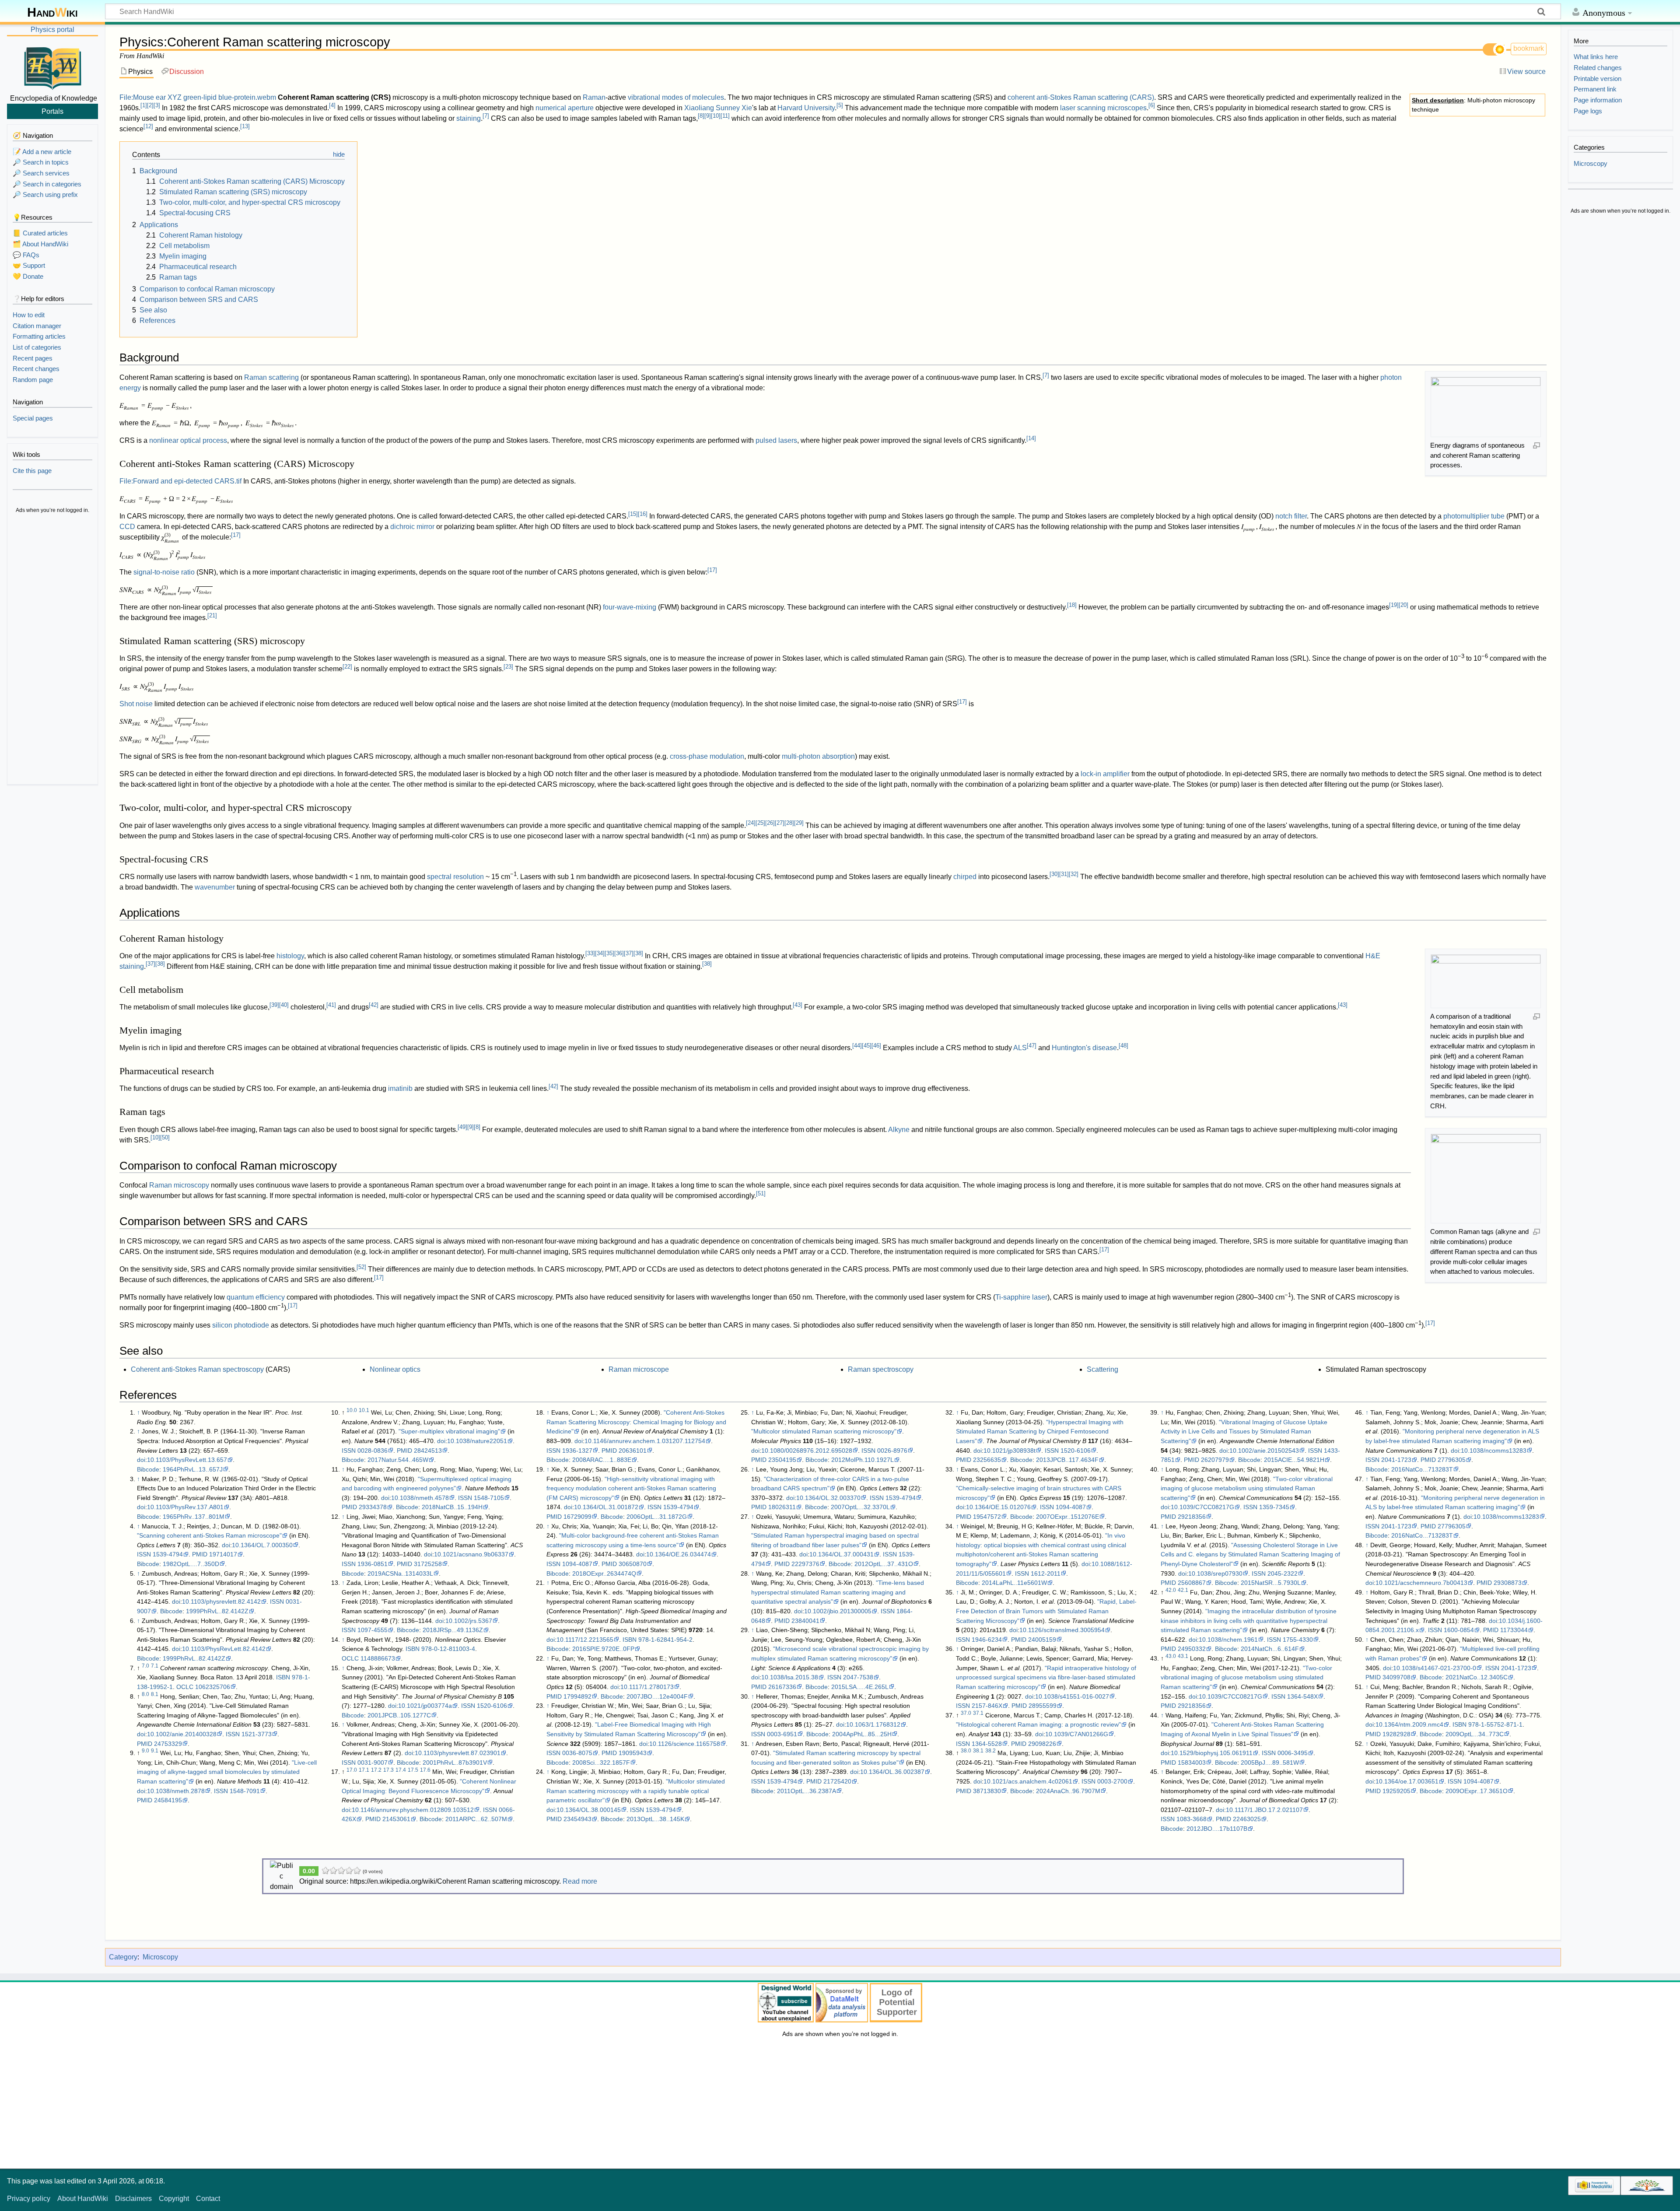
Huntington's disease (1084, 1048)
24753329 (168, 1744)
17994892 (577, 1696)
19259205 (1396, 1791)
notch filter (1291, 516)
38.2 (990, 1751)
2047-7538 (858, 1677)
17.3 (388, 1770)
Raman (594, 97)
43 (798, 1005)
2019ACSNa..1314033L (400, 1573)
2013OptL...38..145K (655, 1819)
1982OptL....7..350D (191, 1564)
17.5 (413, 1770)
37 (629, 953)
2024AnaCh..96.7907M (1068, 1791)
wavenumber (215, 887)
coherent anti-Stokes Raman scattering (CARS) (1081, 97)
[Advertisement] (52, 650)
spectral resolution (455, 877)
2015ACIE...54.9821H (1294, 1460)
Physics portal (52, 30)
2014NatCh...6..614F (1270, 1649)
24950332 (1192, 1649)
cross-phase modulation (707, 756)
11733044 (1514, 1630)
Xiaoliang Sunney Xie (718, 108)
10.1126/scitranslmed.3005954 (1062, 1630)
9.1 (155, 1751)
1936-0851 (373, 1564)
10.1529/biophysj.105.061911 (1212, 1753)
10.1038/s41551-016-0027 (1072, 1696)
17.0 (352, 1770)
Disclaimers (133, 2199)
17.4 (401, 1770)
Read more (580, 1881)
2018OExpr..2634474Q (604, 1573)
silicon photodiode (241, 1325)
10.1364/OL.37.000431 (842, 1554)
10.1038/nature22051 (477, 1441)
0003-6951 (782, 1734)
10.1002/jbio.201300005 (838, 1611)
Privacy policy (29, 2199)
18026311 (782, 1507)
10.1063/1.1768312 (873, 1724)
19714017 (223, 1554)
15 (633, 514)
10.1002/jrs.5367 (469, 1621)
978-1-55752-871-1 (1495, 1724)
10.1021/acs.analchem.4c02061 (1028, 1781)
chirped (965, 877)
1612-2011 (1046, 1573)
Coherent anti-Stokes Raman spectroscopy (197, 1369)
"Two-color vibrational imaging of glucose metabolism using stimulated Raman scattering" (1247, 1488)
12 (148, 126)
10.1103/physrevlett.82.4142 (221, 1601)
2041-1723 (1396, 1460)
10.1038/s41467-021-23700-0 (1435, 1668)
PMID (200, 1554)
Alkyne (899, 1130)
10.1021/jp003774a (425, 1706)
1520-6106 (492, 1706)
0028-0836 (373, 1451)
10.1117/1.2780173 (647, 1687)
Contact (208, 2199)
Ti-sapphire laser (1021, 1297)
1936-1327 (577, 1451)
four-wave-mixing (630, 607)
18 (1072, 605)
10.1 (364, 1410)
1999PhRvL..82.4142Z (217, 1611)
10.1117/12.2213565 (585, 1640)
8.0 (145, 1694)
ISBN (283, 1677)
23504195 (782, 1460)
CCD (127, 527)
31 (1064, 874)
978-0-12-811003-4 (448, 1649)
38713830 (987, 1791)
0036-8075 (577, 1753)
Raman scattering (271, 377)
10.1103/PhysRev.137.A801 (185, 1507)
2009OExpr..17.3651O (1477, 1791)
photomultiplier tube (1474, 516)
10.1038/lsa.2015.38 (790, 1677)
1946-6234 (987, 1640)
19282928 (1396, 1734)
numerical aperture (565, 108)
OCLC (185, 1687)
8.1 (155, 1694)
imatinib (400, 1088)
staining (469, 118)
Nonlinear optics (395, 1369)
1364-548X (1302, 1696)
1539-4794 (168, 1554)
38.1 (978, 1751)
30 (1054, 874)
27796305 (1452, 1460)
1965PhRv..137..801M (194, 1517)
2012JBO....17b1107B (1217, 1829)
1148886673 (378, 1658)
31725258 (428, 1564)
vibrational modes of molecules (676, 97)
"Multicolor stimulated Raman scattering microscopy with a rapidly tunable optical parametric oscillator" (636, 1791)
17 (236, 535)
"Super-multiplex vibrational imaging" (449, 1431)
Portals (52, 111)
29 (799, 823)
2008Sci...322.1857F (601, 1762)
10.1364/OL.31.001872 (606, 1507)
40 (284, 1005)
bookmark (1529, 48)
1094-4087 (577, 1564)
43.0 (1171, 1656)
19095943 (633, 1753)
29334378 (373, 1507)
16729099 (577, 1517)
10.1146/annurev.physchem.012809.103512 (413, 1810)
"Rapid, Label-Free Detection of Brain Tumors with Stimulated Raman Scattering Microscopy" (1046, 1611)
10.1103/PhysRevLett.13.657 (187, 1460)
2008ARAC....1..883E (602, 1460)
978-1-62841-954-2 (665, 1640)
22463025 (1247, 1819)
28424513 (428, 1451)
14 (1031, 438)
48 (1123, 1046)
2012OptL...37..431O (884, 1564)
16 (643, 514)
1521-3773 (257, 1734)
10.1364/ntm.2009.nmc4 (1409, 1724)
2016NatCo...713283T (1422, 1469)
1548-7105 (489, 1498)
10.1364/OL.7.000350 (262, 1545)
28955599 (1043, 1706)
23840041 (805, 1621)
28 (789, 823)
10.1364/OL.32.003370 (828, 1498)
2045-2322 (1283, 1573)
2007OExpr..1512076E (1067, 1517)
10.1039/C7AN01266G (1077, 1734)
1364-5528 (987, 1744)
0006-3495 (1293, 1753)
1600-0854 (1459, 1630)
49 (462, 1127)
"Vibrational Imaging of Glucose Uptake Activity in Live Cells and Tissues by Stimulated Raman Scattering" (1244, 1431)
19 (1394, 605)
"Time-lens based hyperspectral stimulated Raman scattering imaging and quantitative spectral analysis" (838, 1592)
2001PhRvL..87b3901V (455, 1762)
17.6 (425, 1770)
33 (590, 953)
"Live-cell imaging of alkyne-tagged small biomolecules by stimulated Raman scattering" (227, 1772)
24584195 (168, 1800)
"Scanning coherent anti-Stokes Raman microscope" (209, 1535)
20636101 (633, 1451)
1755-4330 (1298, 1640)
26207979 (1215, 1460)
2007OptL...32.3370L (860, 1507)
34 (600, 953)
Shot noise (136, 704)
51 (761, 1193)
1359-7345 (1274, 1507)
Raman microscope (639, 1369)
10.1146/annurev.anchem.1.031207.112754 (645, 1441)
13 (245, 126)
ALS (1020, 1048)
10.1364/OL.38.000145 (589, 1810)
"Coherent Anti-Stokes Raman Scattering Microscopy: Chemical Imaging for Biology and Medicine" (636, 1422)
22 (347, 667)
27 (780, 823)
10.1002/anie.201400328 (182, 1734)
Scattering (1102, 1369)
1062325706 (213, 1687)
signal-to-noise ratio (164, 572)
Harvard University (806, 108)
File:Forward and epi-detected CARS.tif (180, 481)
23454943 (577, 1819)
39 (274, 1005)
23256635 (987, 1460)
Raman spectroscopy (881, 1369)
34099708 (1396, 1677)
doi (141, 1460)
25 (760, 823)
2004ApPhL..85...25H (862, 1734)
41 (331, 1005)
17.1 (364, 1770)
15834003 (1192, 1762)
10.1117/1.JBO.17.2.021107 (1264, 1810)
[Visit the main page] (52, 67)
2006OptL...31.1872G (657, 1517)
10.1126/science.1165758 (685, 1744)
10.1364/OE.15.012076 (998, 1507)
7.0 (145, 1666)
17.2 (376, 1770)
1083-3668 (1192, 1819)
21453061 (396, 1819)
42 (374, 1005)
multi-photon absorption (818, 756)
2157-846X (987, 1706)
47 (1032, 1046)
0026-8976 (892, 1451)
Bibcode (148, 1469)
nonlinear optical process (188, 440)
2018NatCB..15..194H (452, 1507)
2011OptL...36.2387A (807, 1791)
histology (290, 956)
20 (1403, 605)
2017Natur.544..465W (398, 1460)
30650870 (633, 1564)
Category (123, 1957)
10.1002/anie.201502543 (1264, 1451)
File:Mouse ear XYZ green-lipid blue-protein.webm (198, 97)
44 (857, 1046)
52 (361, 1267)
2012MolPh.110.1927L (863, 1460)
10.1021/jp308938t (1010, 1451)
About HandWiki (83, 2199)
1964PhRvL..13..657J (193, 1469)
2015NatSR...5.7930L (1271, 1583)
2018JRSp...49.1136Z (453, 1630)
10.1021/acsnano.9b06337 (471, 1554)
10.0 (352, 1410)
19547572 (987, 1517)
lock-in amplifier (1105, 774)
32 (1074, 874)
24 (751, 823)
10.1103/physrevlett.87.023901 (458, 1753)
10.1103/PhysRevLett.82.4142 (224, 1649)
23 (508, 667)
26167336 (782, 1687)
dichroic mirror (412, 527)
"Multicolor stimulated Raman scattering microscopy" (824, 1431)
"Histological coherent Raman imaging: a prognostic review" (1038, 1724)
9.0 (145, 1751)
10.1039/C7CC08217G (1202, 1507)
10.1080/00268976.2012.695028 (807, 1451)
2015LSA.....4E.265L (860, 1687)
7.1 (155, 1666)
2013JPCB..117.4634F (1067, 1460)
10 (716, 116)
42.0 (1171, 1590)
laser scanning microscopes (1103, 108)
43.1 (1183, 1656)
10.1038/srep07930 (1215, 1573)
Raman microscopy (179, 1185)
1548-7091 (245, 1791)
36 (619, 953)
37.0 (966, 1713)
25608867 (1192, 1583)
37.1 (978, 1713)
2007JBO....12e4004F (657, 1696)
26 (770, 823)
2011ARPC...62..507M (476, 1819)
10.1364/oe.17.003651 (1407, 1781)
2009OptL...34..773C (1475, 1734)
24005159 (1042, 1640)
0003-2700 (1112, 1781)
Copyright (174, 2199)
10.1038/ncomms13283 (1494, 1451)
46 (876, 1046)
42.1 (1183, 1590)
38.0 (966, 1751)
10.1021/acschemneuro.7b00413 (1421, 1583)
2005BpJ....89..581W (1270, 1762)
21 (212, 615)
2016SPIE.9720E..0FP (603, 1649)
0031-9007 (373, 1762)
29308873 (1508, 1583)
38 (638, 953)
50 (165, 1137)
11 (725, 116)
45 (867, 1046)
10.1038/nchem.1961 (1228, 1640)
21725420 (837, 1781)
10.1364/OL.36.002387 (892, 1772)
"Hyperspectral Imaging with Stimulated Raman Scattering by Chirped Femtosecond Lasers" (1040, 1431)
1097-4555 (373, 1630)
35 (609, 953)
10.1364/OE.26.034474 (679, 1554)
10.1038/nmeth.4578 (420, 1498)
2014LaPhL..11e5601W (1014, 1583)
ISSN (144, 1554)
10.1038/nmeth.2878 (176, 1791)
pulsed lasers (776, 440)
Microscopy (160, 1957)
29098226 (1042, 1744)
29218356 (1192, 1517)
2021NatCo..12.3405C (1477, 1677)
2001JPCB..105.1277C (399, 1715)
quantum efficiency (256, 1297)
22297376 (805, 1564)
